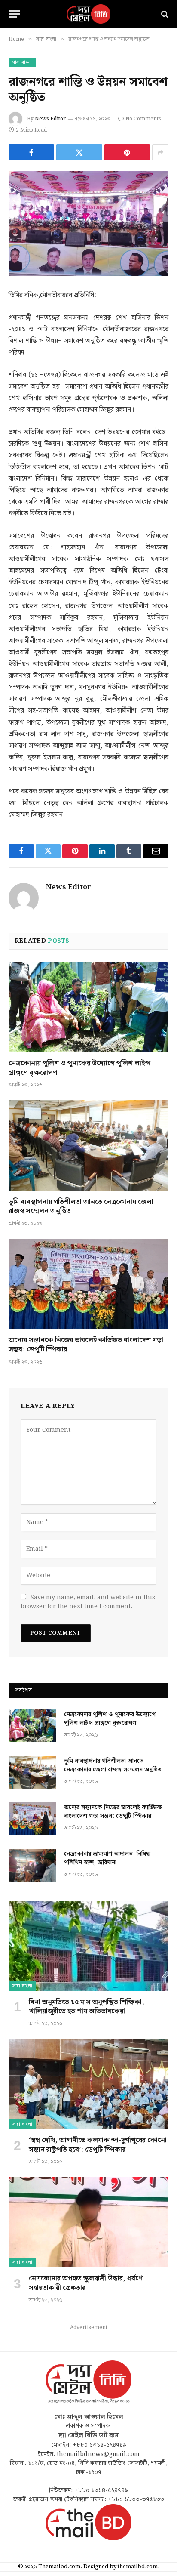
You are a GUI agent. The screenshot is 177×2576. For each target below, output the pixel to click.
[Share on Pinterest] (127, 152)
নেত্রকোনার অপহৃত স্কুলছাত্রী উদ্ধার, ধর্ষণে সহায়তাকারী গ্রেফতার (86, 2283)
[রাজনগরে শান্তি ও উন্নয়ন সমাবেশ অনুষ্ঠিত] (88, 224)
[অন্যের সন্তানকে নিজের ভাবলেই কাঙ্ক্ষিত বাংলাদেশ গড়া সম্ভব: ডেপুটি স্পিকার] (88, 1284)
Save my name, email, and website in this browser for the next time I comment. (88, 1602)
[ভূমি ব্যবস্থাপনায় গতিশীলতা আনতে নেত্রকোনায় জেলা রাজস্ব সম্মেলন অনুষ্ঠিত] (88, 1145)
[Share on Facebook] (31, 152)
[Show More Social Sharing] (160, 152)
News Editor (50, 119)
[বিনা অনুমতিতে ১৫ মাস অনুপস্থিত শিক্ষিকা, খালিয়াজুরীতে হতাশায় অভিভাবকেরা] (89, 1946)
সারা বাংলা (22, 62)
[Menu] (14, 14)
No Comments (143, 119)
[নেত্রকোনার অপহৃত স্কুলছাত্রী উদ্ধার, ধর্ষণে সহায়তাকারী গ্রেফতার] (89, 2222)
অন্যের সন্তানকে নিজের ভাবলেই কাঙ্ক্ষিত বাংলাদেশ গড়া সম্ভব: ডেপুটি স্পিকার (86, 1345)
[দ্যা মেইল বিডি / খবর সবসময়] (88, 14)
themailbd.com (138, 2567)
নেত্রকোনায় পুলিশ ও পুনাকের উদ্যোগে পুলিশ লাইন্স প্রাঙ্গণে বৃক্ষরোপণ (79, 1068)
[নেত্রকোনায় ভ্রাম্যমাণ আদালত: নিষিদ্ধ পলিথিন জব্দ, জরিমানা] (33, 1865)
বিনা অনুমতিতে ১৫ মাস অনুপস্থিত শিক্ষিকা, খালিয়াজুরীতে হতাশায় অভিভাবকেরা (87, 2007)
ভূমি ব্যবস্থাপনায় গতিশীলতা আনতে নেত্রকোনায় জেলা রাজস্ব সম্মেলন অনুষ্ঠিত (81, 1207)
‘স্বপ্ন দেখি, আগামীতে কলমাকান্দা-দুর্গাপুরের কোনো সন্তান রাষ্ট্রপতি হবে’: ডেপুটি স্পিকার (98, 2145)
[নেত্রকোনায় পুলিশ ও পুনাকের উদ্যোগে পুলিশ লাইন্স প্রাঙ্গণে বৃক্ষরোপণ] (88, 1007)
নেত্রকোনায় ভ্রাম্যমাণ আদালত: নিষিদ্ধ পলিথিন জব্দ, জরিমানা (107, 1858)
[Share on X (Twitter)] (79, 152)
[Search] (164, 14)
